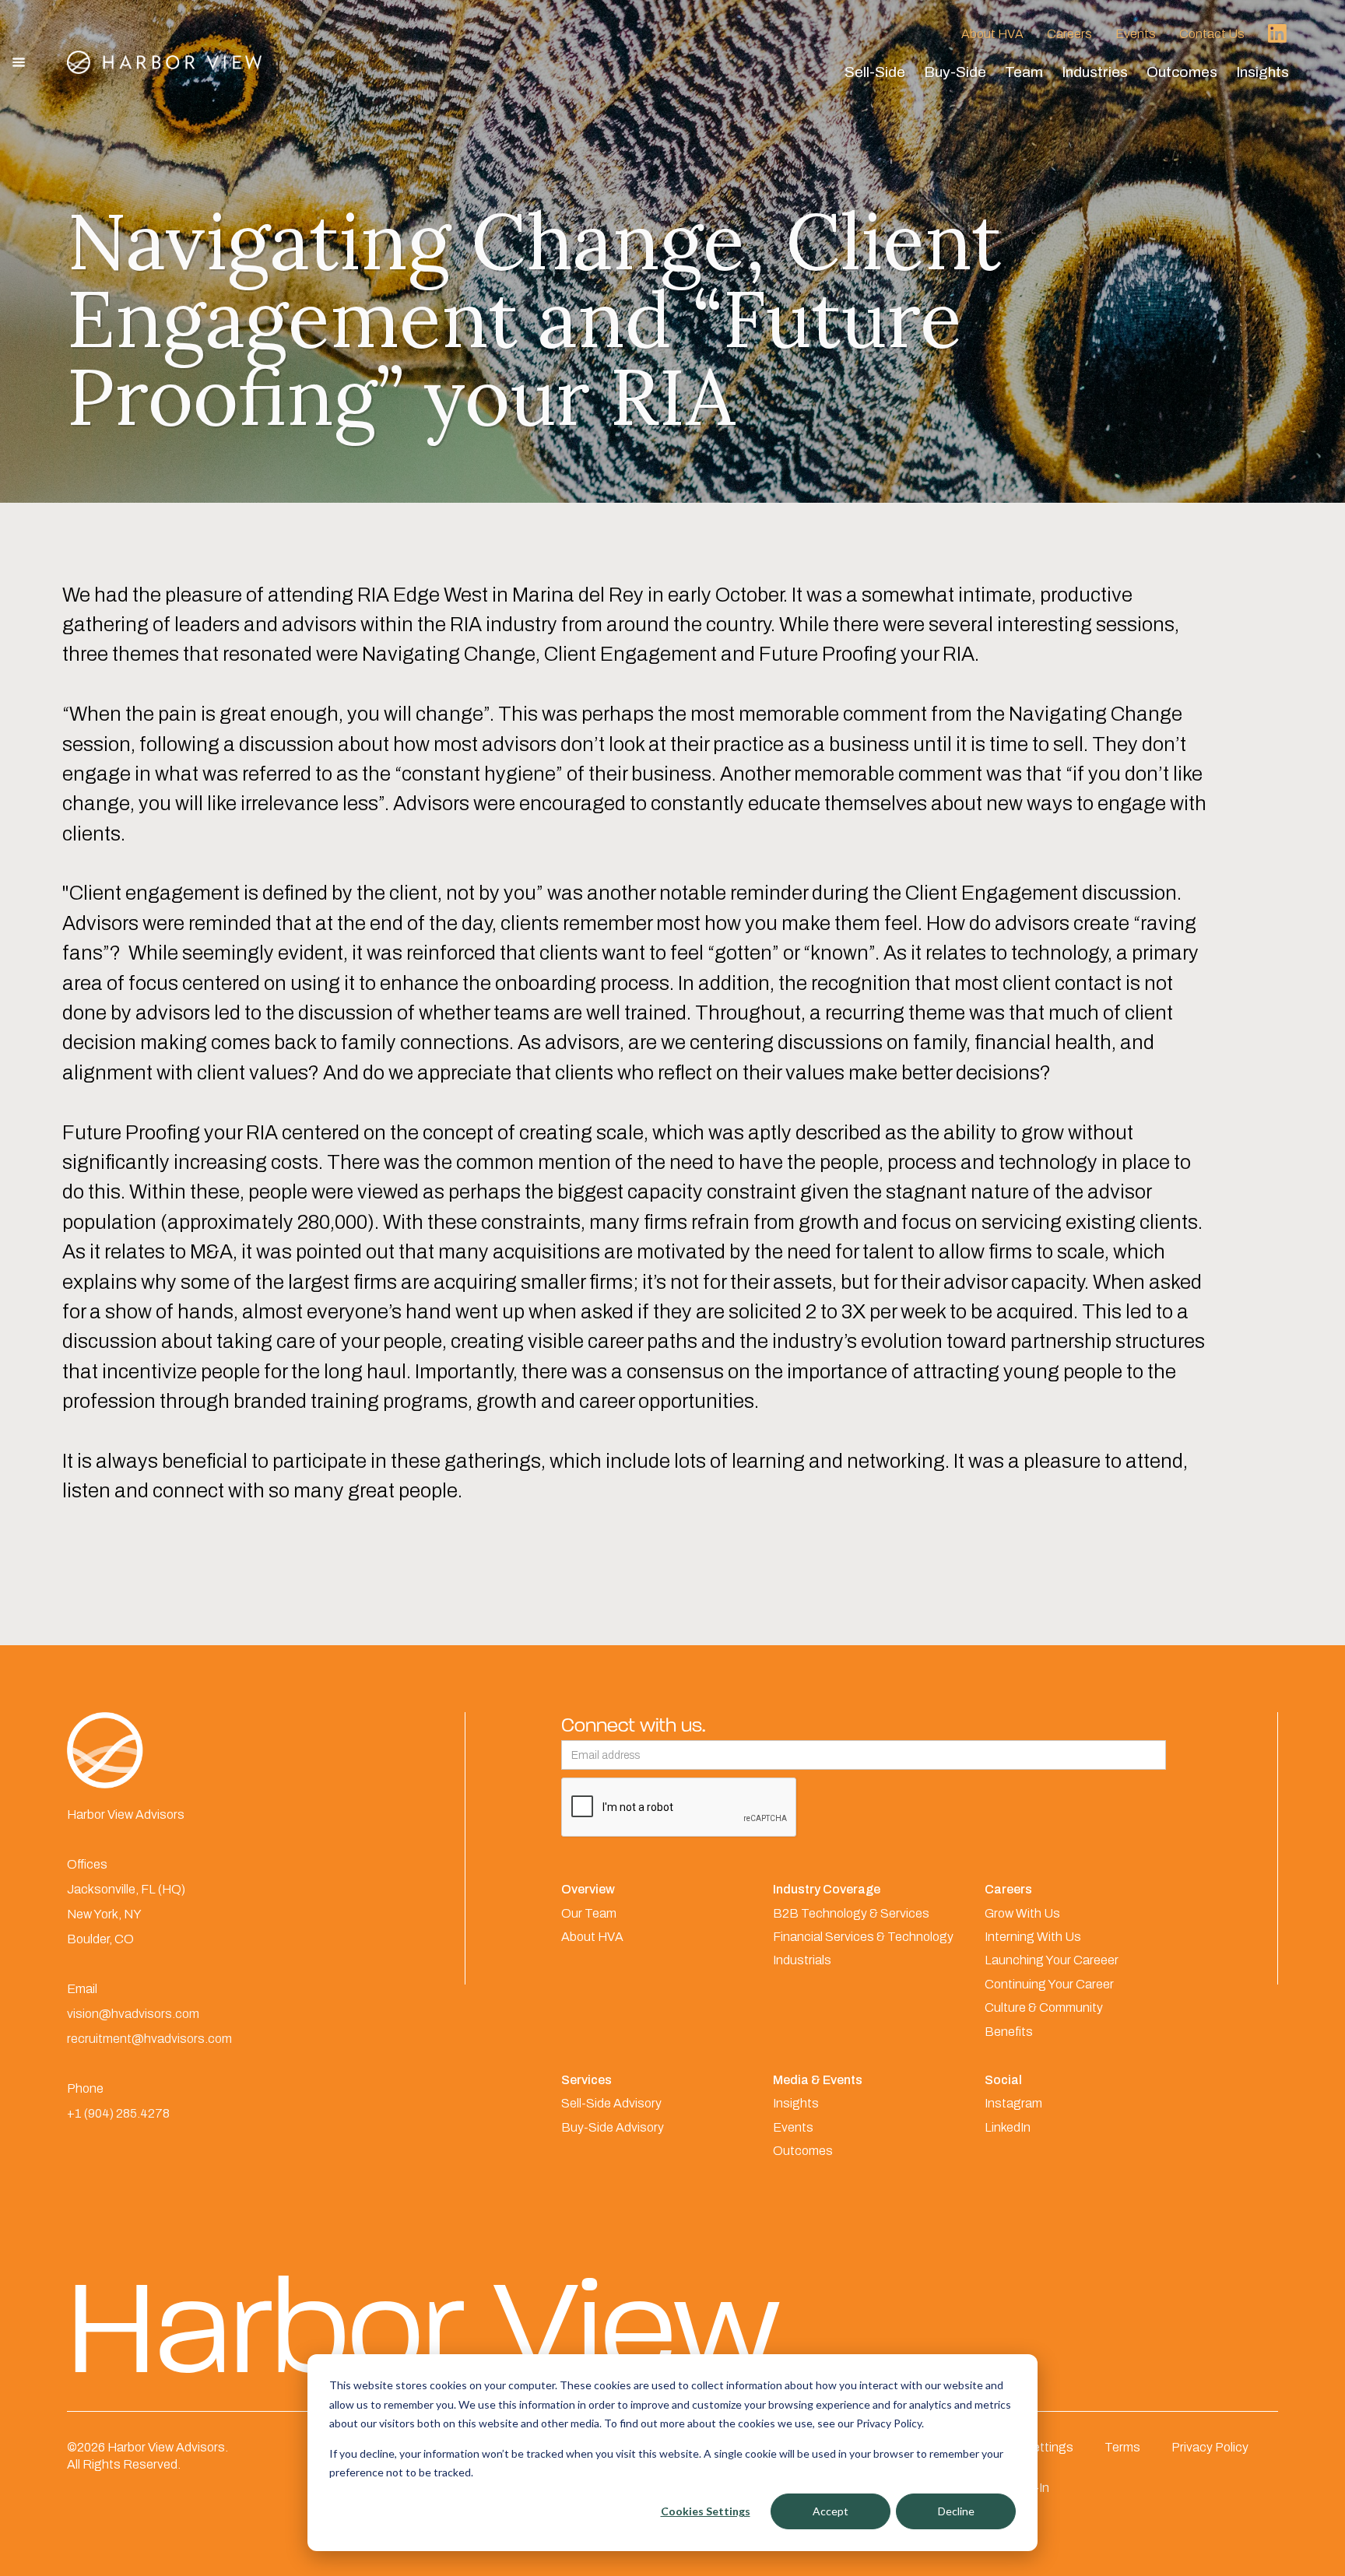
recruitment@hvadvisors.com (149, 2039)
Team (1024, 72)
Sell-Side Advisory (611, 2103)
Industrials (802, 1960)
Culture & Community (1044, 2007)
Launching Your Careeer (1052, 1960)
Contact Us (1212, 34)
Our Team (589, 1913)
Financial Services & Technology (863, 1937)
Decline (956, 2511)
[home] (164, 62)
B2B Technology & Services (851, 1913)
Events (1136, 34)
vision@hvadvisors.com (133, 2014)
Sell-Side (875, 72)
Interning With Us (1033, 1937)
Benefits (1009, 2032)
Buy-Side (955, 72)
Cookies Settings (706, 2511)
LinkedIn (1008, 2127)
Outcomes (1182, 72)
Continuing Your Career (1049, 1984)
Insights (1262, 72)
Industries (1095, 72)
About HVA (992, 34)
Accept (831, 2511)
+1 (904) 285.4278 (118, 2113)
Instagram (1013, 2103)
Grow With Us (1022, 1913)
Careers (1069, 34)
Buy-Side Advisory (613, 2127)
